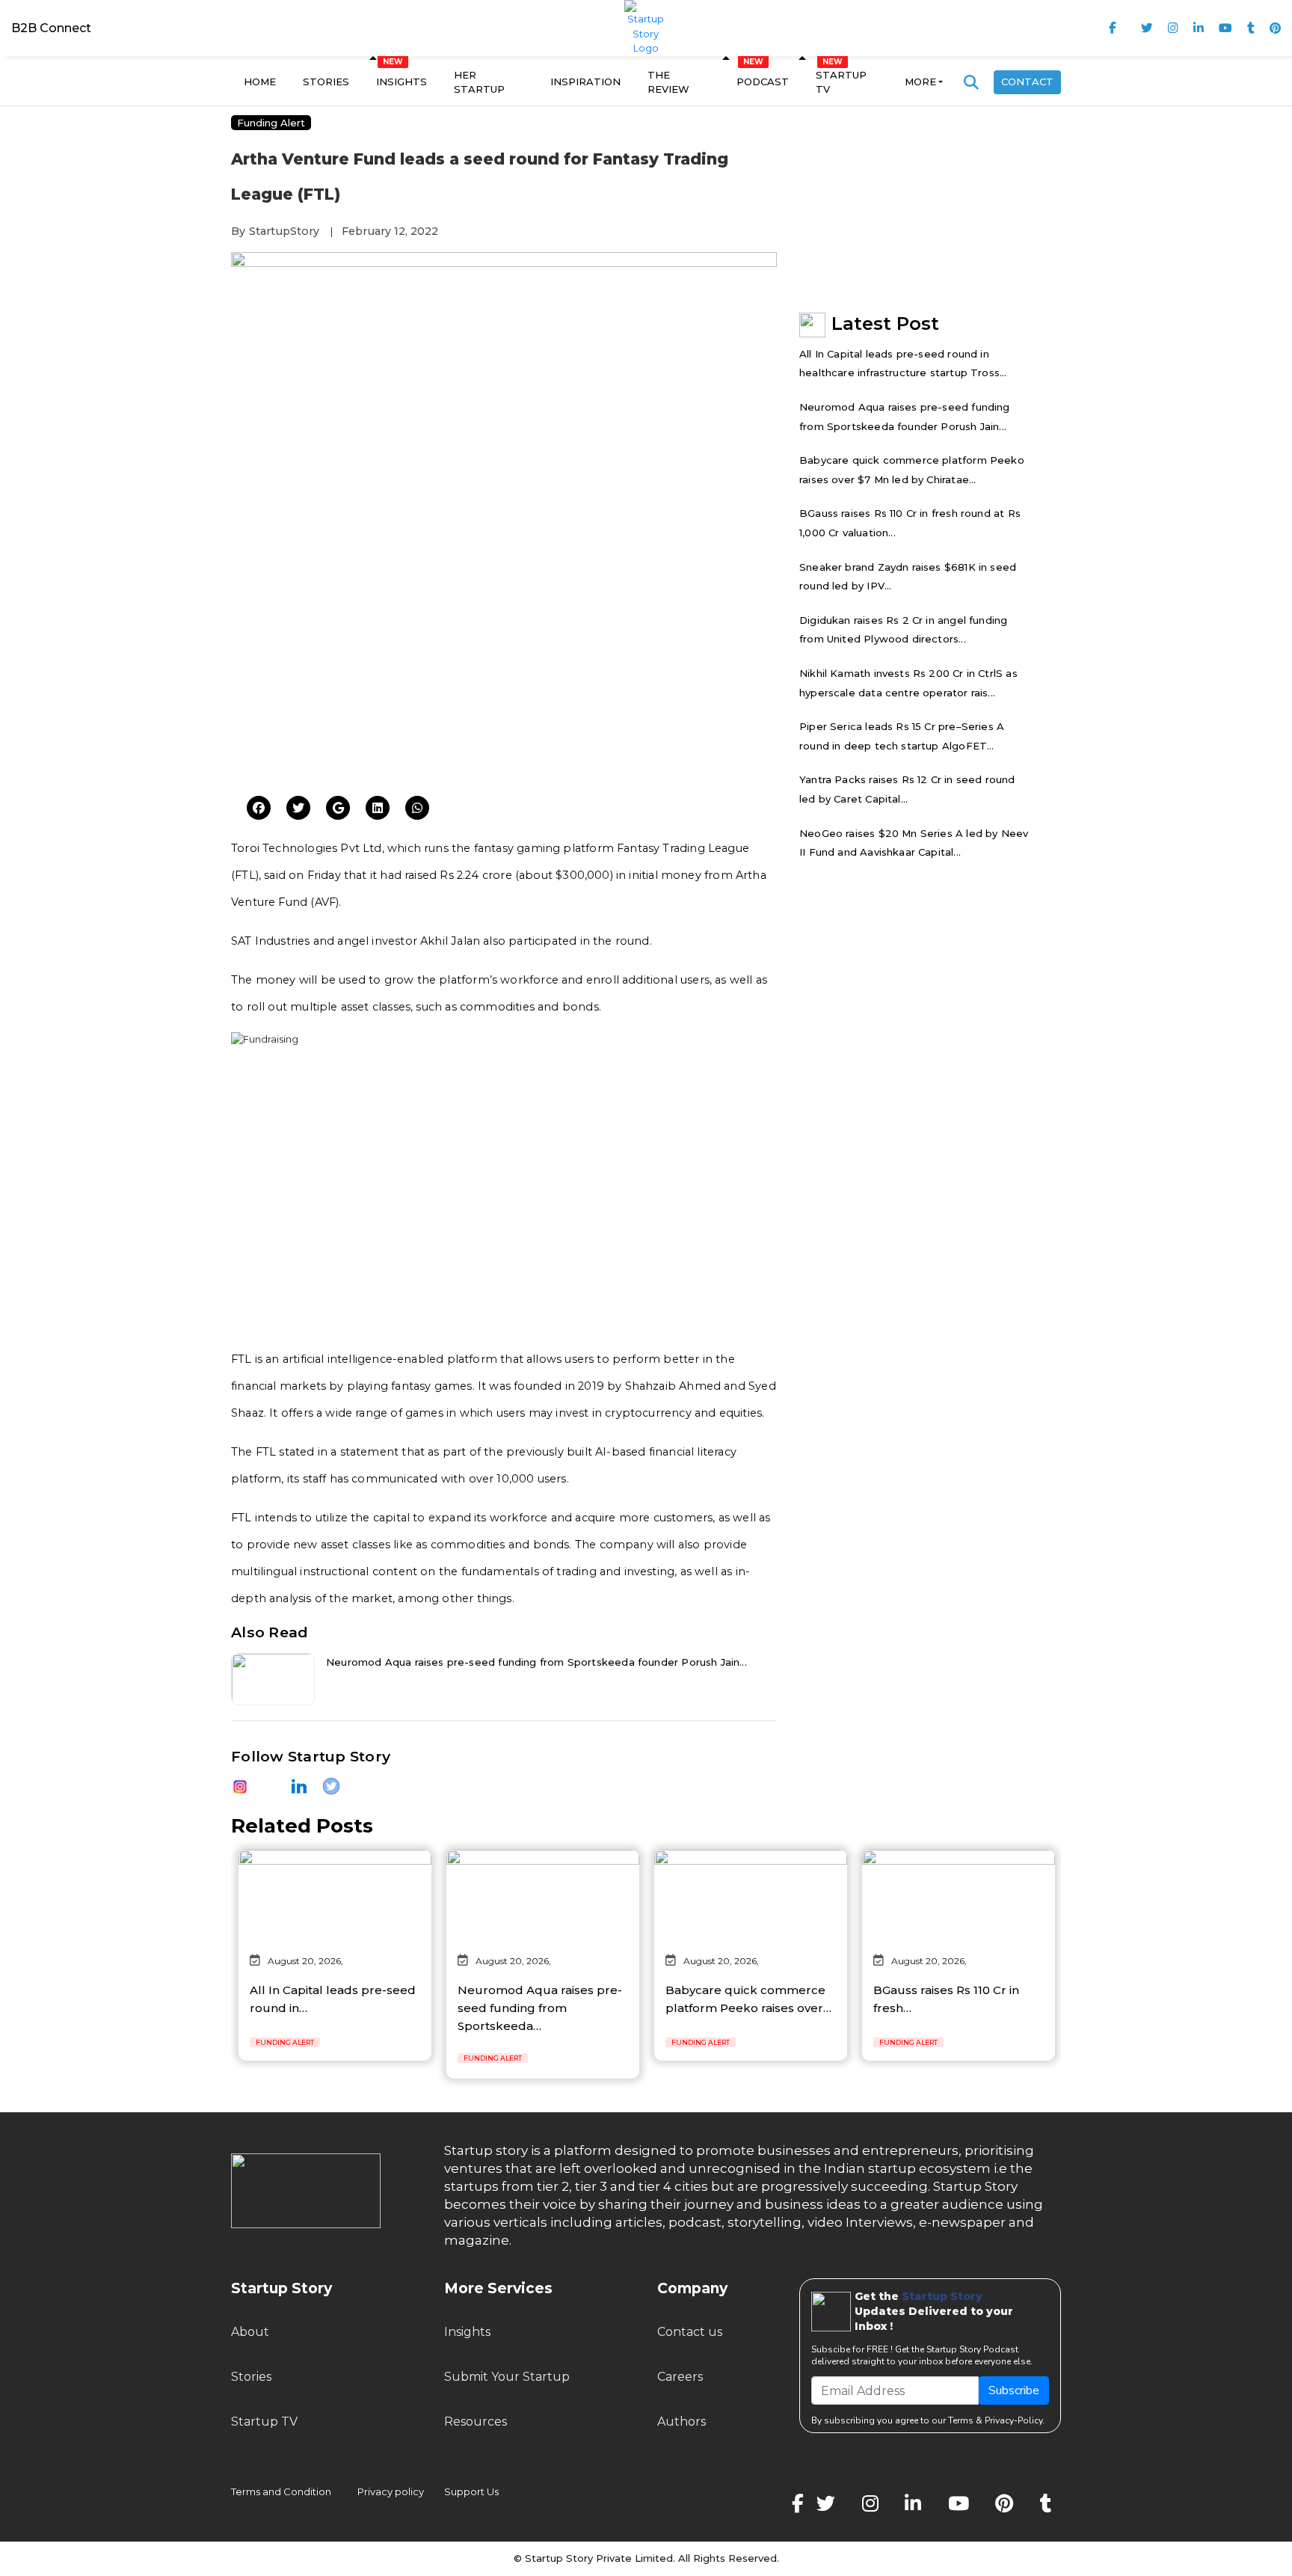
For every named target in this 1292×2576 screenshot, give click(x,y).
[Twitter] (259, 809)
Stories (326, 82)
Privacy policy (391, 2491)
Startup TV (841, 82)
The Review (668, 82)
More (920, 82)
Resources (476, 2422)
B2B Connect (51, 28)
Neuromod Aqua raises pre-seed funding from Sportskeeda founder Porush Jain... (536, 1662)
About (250, 2332)
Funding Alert (271, 123)
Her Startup (479, 82)
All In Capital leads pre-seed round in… (333, 1999)
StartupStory (284, 231)
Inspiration (585, 82)
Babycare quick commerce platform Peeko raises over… (748, 1999)
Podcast (763, 82)
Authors (682, 2422)
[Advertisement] (504, 669)
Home (260, 82)
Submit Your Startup (507, 2377)
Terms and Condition (281, 2491)
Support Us (462, 2491)
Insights (402, 82)
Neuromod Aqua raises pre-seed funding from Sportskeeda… (540, 2008)
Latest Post (885, 323)
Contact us (690, 2332)
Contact (1027, 82)
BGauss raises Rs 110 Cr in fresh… (946, 1999)
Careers (680, 2377)
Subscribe (1014, 2391)
